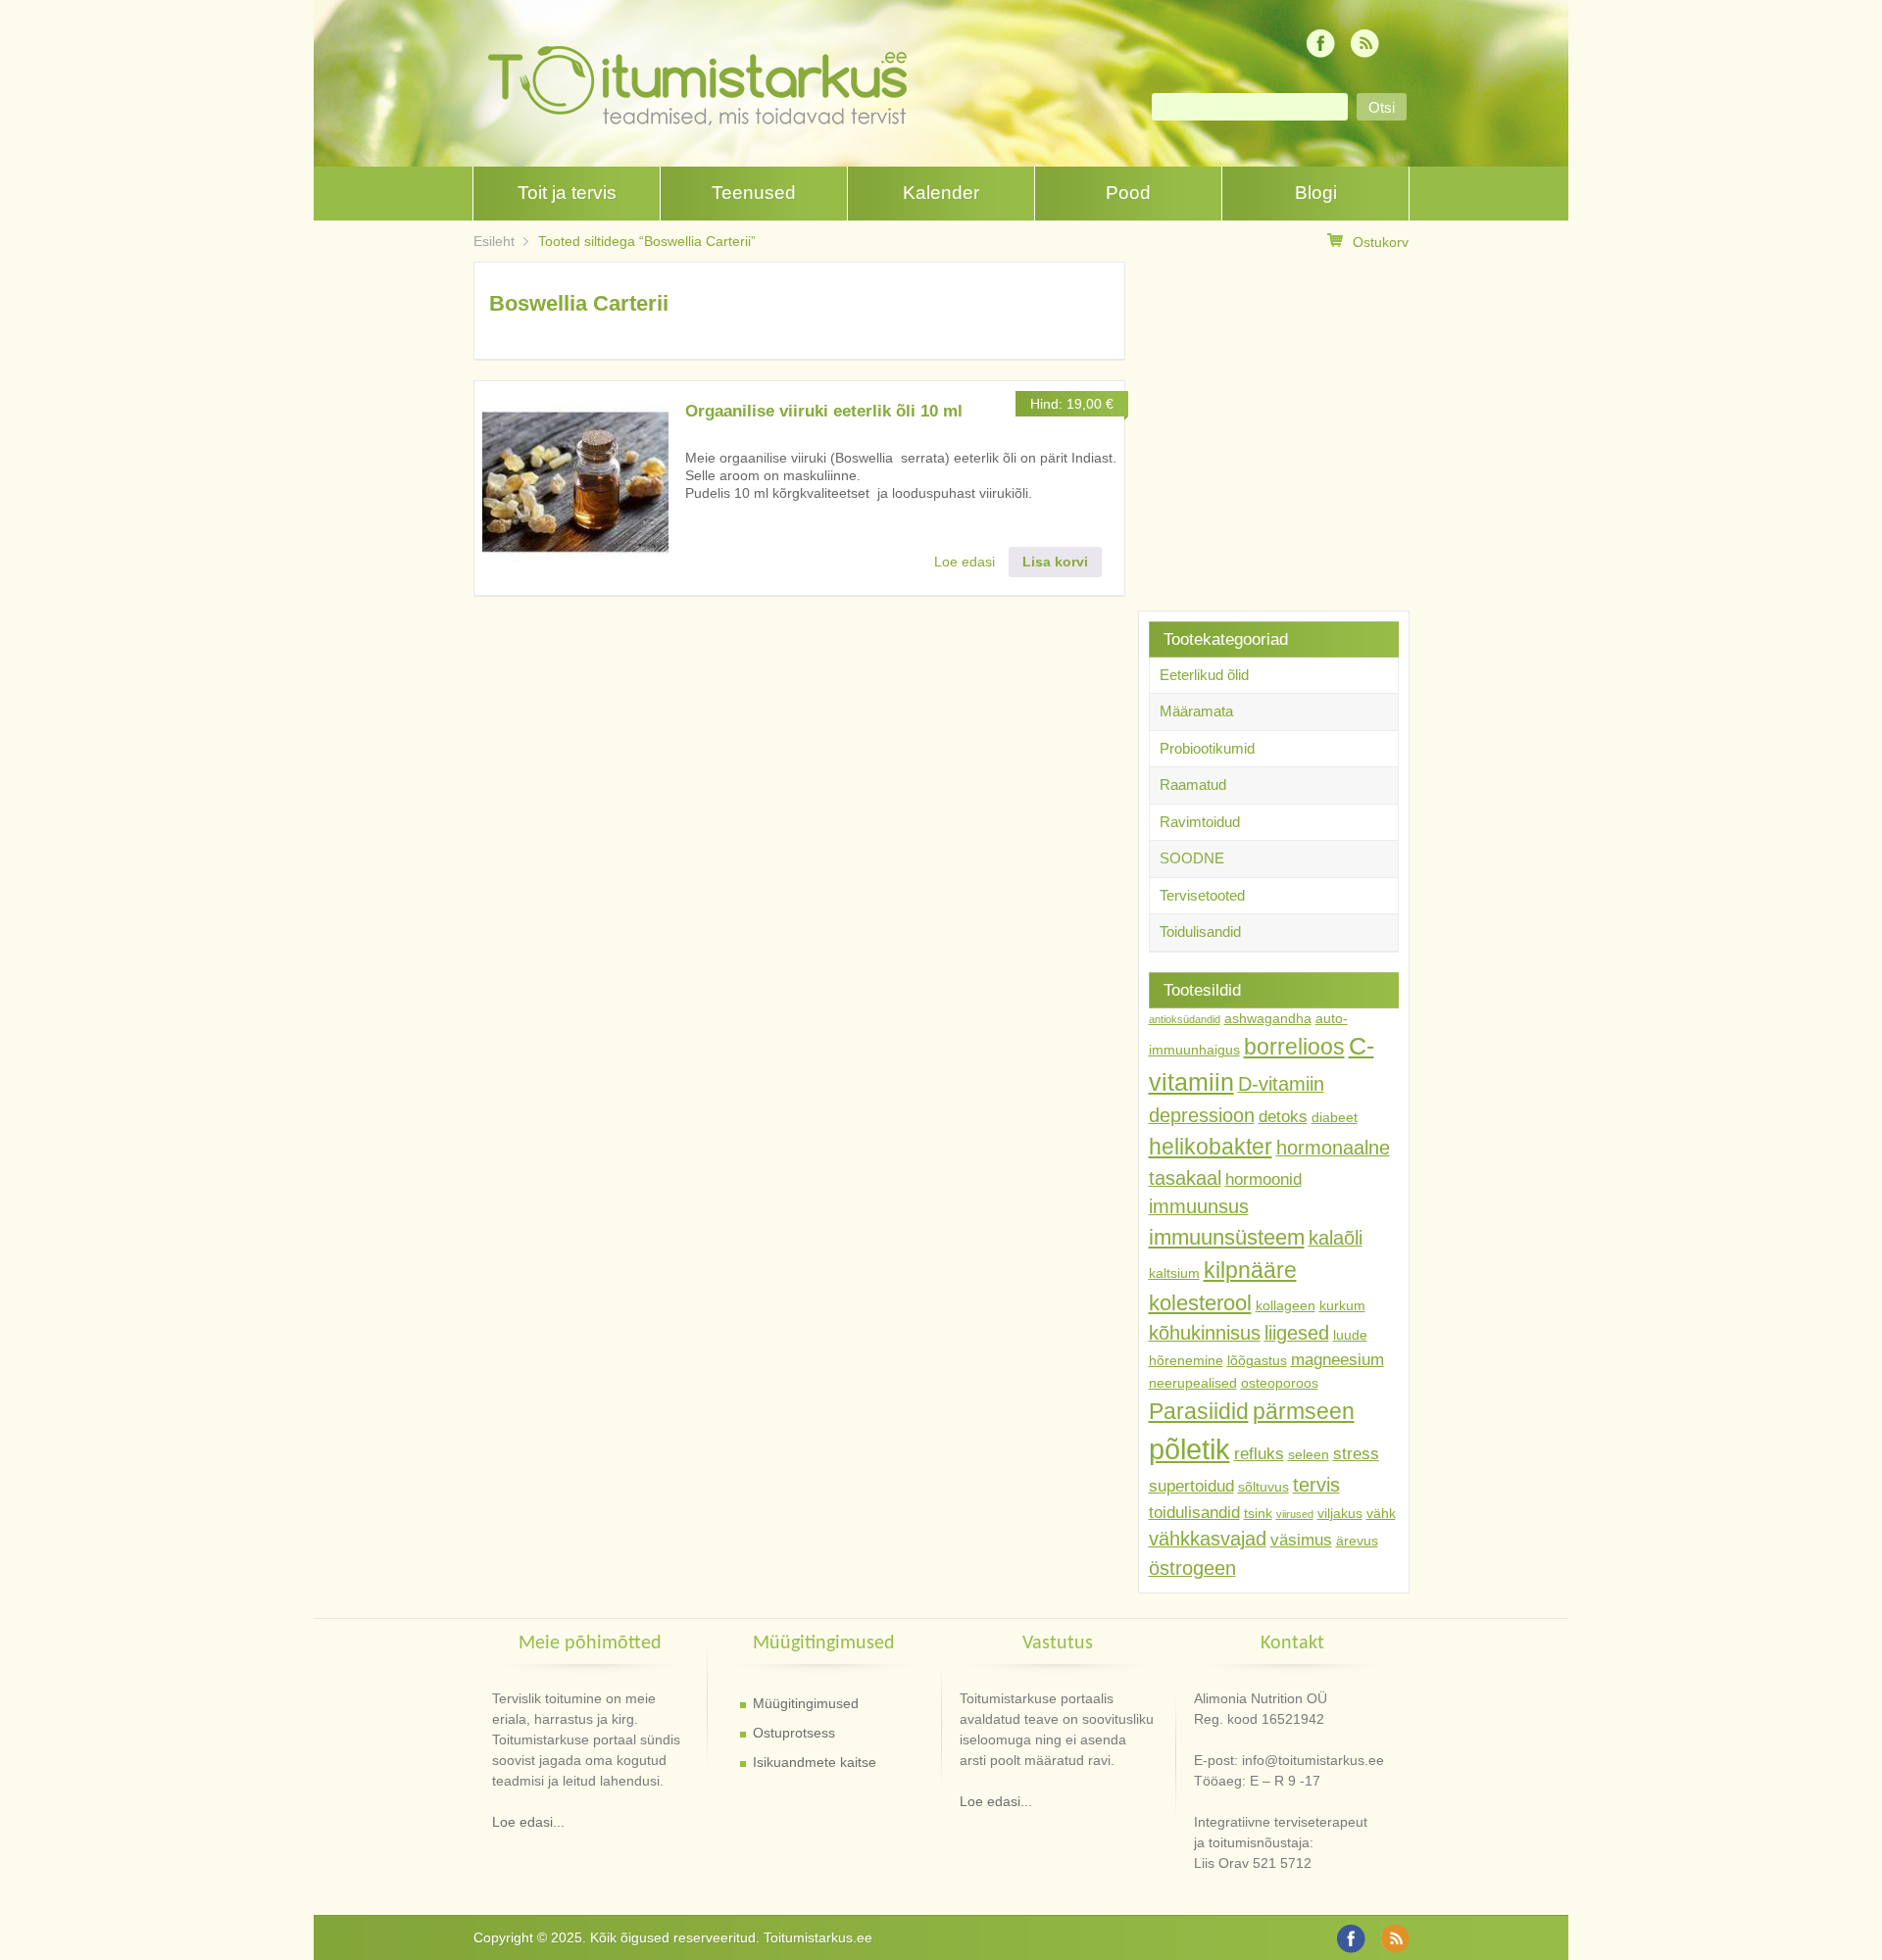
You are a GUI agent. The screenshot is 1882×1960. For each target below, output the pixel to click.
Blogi (1316, 193)
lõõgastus (1257, 1360)
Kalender (941, 193)
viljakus (1340, 1513)
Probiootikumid (1207, 748)
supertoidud (1191, 1486)
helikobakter (1211, 1147)
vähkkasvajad (1208, 1539)
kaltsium (1174, 1273)
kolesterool (1200, 1303)
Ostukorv (1381, 242)
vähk (1381, 1513)
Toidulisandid (1200, 931)
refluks (1259, 1453)
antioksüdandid (1185, 1019)
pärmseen (1304, 1411)
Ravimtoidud (1200, 822)
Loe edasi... (528, 1822)
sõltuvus (1263, 1487)
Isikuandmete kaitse (815, 1762)
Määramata (1196, 711)
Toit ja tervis (567, 193)
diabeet (1335, 1117)
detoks (1283, 1116)
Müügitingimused (806, 1703)
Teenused (754, 193)
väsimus (1301, 1540)
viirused (1295, 1514)
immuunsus (1199, 1206)
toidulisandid (1194, 1512)
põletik (1189, 1449)
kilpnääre (1250, 1270)
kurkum (1342, 1305)
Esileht (494, 241)
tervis (1316, 1485)
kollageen (1286, 1305)
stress (1356, 1453)
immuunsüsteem (1227, 1237)
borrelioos (1294, 1047)
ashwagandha (1268, 1018)
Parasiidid (1199, 1411)
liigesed (1297, 1333)
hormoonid (1263, 1179)
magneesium (1337, 1359)
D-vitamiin (1281, 1084)
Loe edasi (965, 562)
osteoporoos (1280, 1383)
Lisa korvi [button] (1055, 562)
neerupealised (1193, 1383)
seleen (1309, 1454)
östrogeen (1192, 1568)
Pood (1128, 193)
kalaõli (1336, 1238)
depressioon (1202, 1115)
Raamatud (1193, 784)
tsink (1258, 1513)
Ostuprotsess (794, 1733)
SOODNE (1192, 858)
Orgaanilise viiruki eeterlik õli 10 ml (824, 411)
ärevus (1357, 1541)
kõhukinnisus (1205, 1333)
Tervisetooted (1202, 895)
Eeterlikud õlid (1204, 675)
